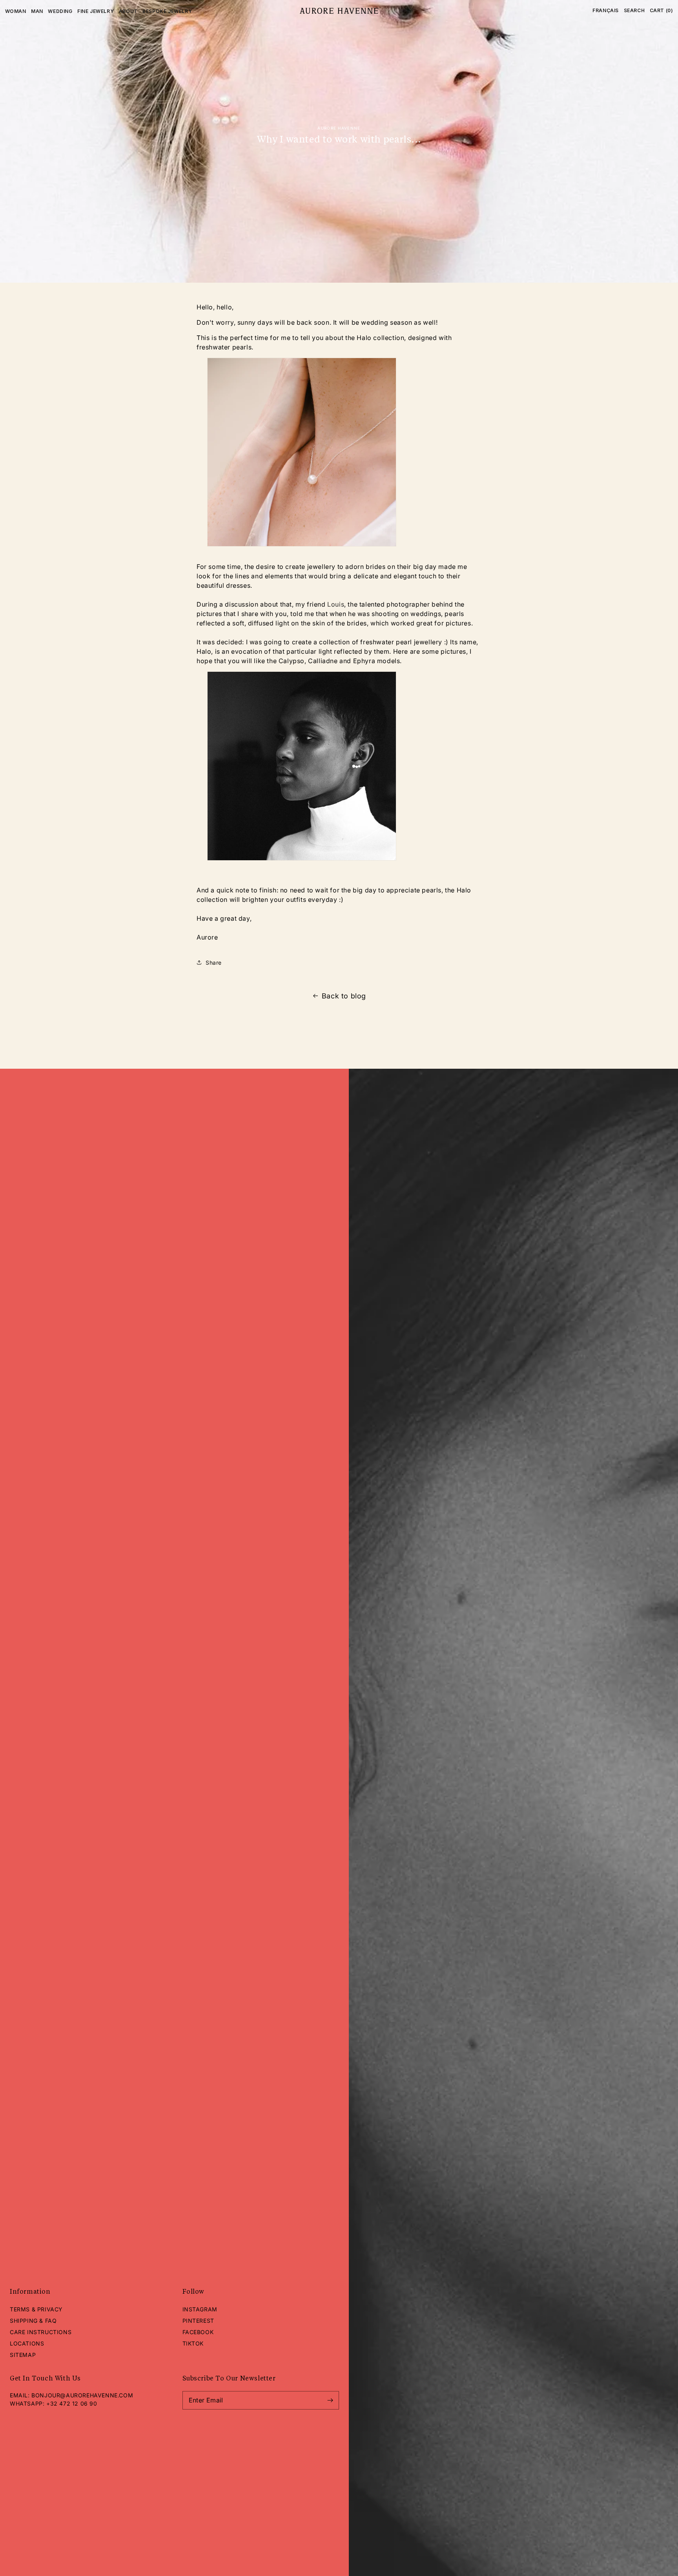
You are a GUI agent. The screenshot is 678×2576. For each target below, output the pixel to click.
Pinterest (198, 2321)
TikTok (193, 2343)
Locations (27, 2343)
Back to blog (344, 996)
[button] (634, 11)
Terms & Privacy (36, 2309)
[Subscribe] (330, 2400)
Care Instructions (41, 2332)
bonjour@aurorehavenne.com (82, 2395)
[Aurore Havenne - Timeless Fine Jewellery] (339, 11)
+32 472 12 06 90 (72, 2403)
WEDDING (60, 11)
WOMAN (16, 11)
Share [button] (214, 963)
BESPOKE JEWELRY (167, 11)
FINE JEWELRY (96, 11)
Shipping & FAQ (33, 2321)
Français (606, 10)
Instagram (200, 2309)
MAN (37, 11)
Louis (336, 604)
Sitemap (23, 2355)
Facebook (198, 2332)
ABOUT (128, 11)
